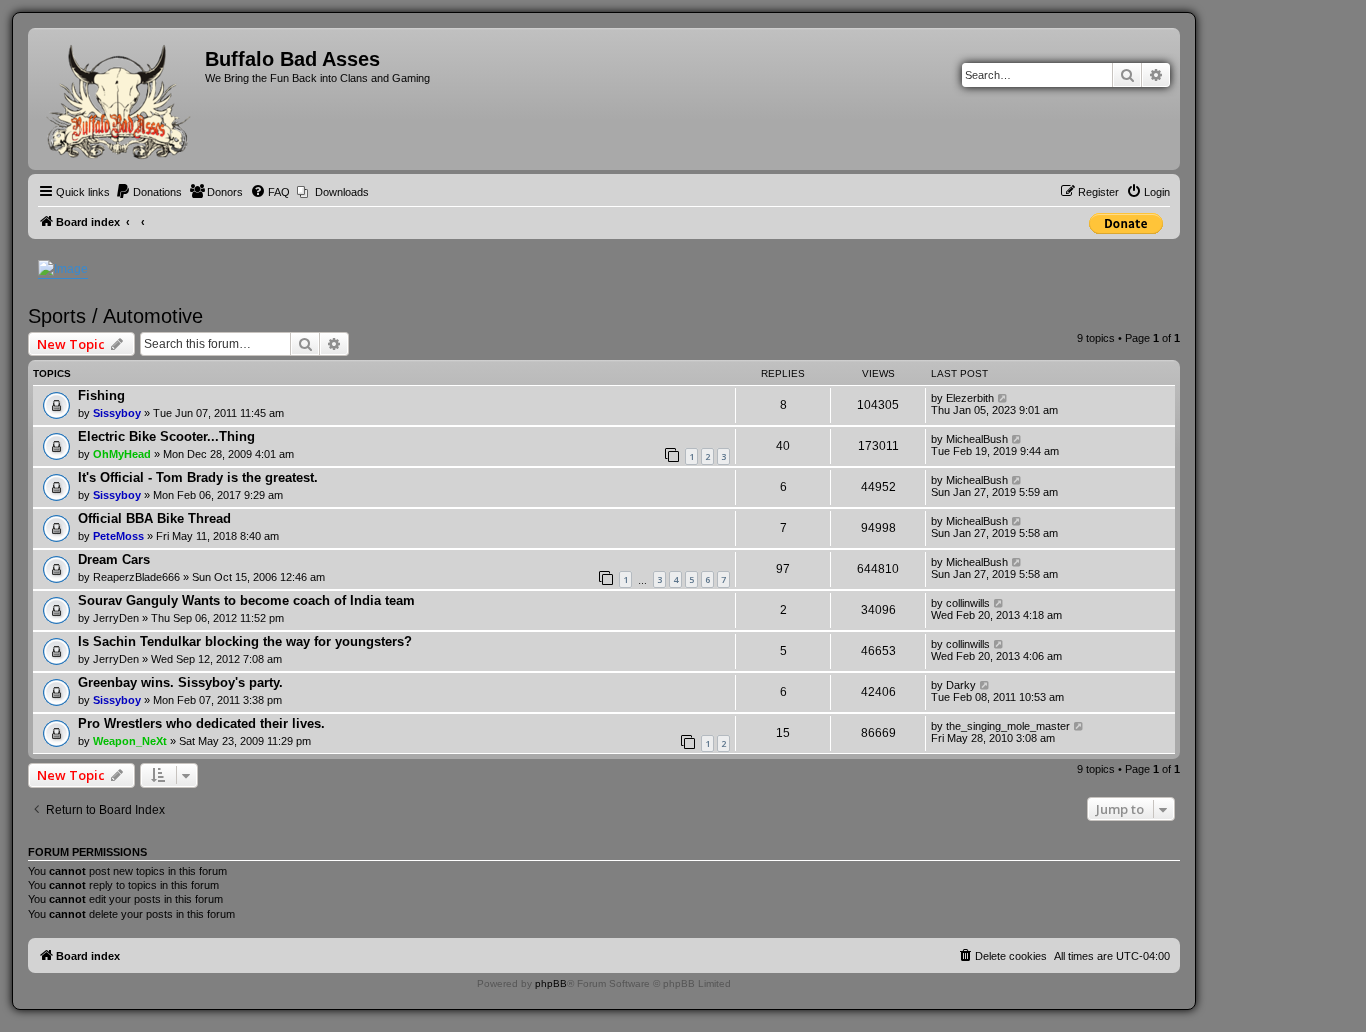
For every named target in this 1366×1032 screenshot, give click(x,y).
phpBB (551, 983)
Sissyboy (117, 413)
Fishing (101, 395)
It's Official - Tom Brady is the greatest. (198, 477)
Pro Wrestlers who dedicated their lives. (201, 723)
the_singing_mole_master (1008, 726)
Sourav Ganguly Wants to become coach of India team (246, 600)
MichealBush (977, 439)
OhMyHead (122, 454)
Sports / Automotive (115, 316)
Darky (961, 685)
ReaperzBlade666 (136, 577)
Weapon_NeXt (130, 741)
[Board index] (119, 99)
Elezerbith (970, 398)
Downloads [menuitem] (342, 192)
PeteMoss (118, 536)
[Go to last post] (1003, 398)
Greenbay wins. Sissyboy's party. (180, 682)
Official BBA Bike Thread (154, 518)
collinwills (968, 603)
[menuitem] (148, 192)
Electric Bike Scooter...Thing (166, 436)
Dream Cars (114, 559)
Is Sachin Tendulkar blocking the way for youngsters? (245, 641)
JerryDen (116, 618)
